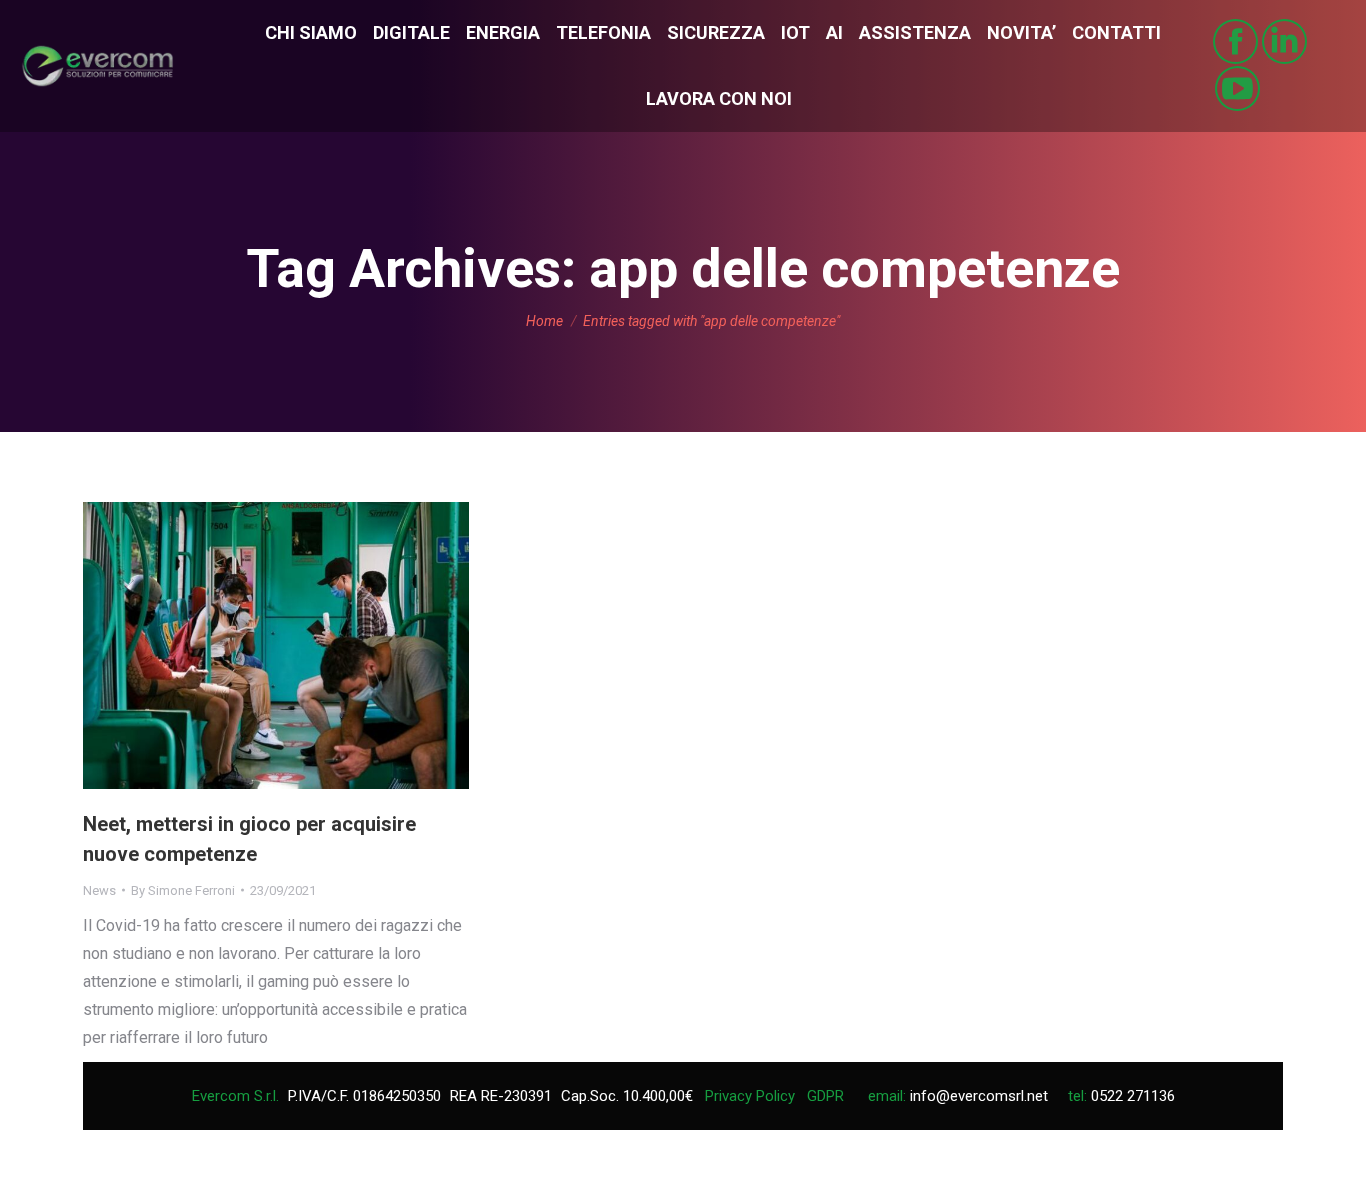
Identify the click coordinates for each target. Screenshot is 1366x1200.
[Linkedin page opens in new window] (1284, 41)
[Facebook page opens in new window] (1235, 41)
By (183, 890)
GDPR (825, 1096)
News (99, 890)
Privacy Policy (750, 1096)
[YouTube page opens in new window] (1237, 88)
